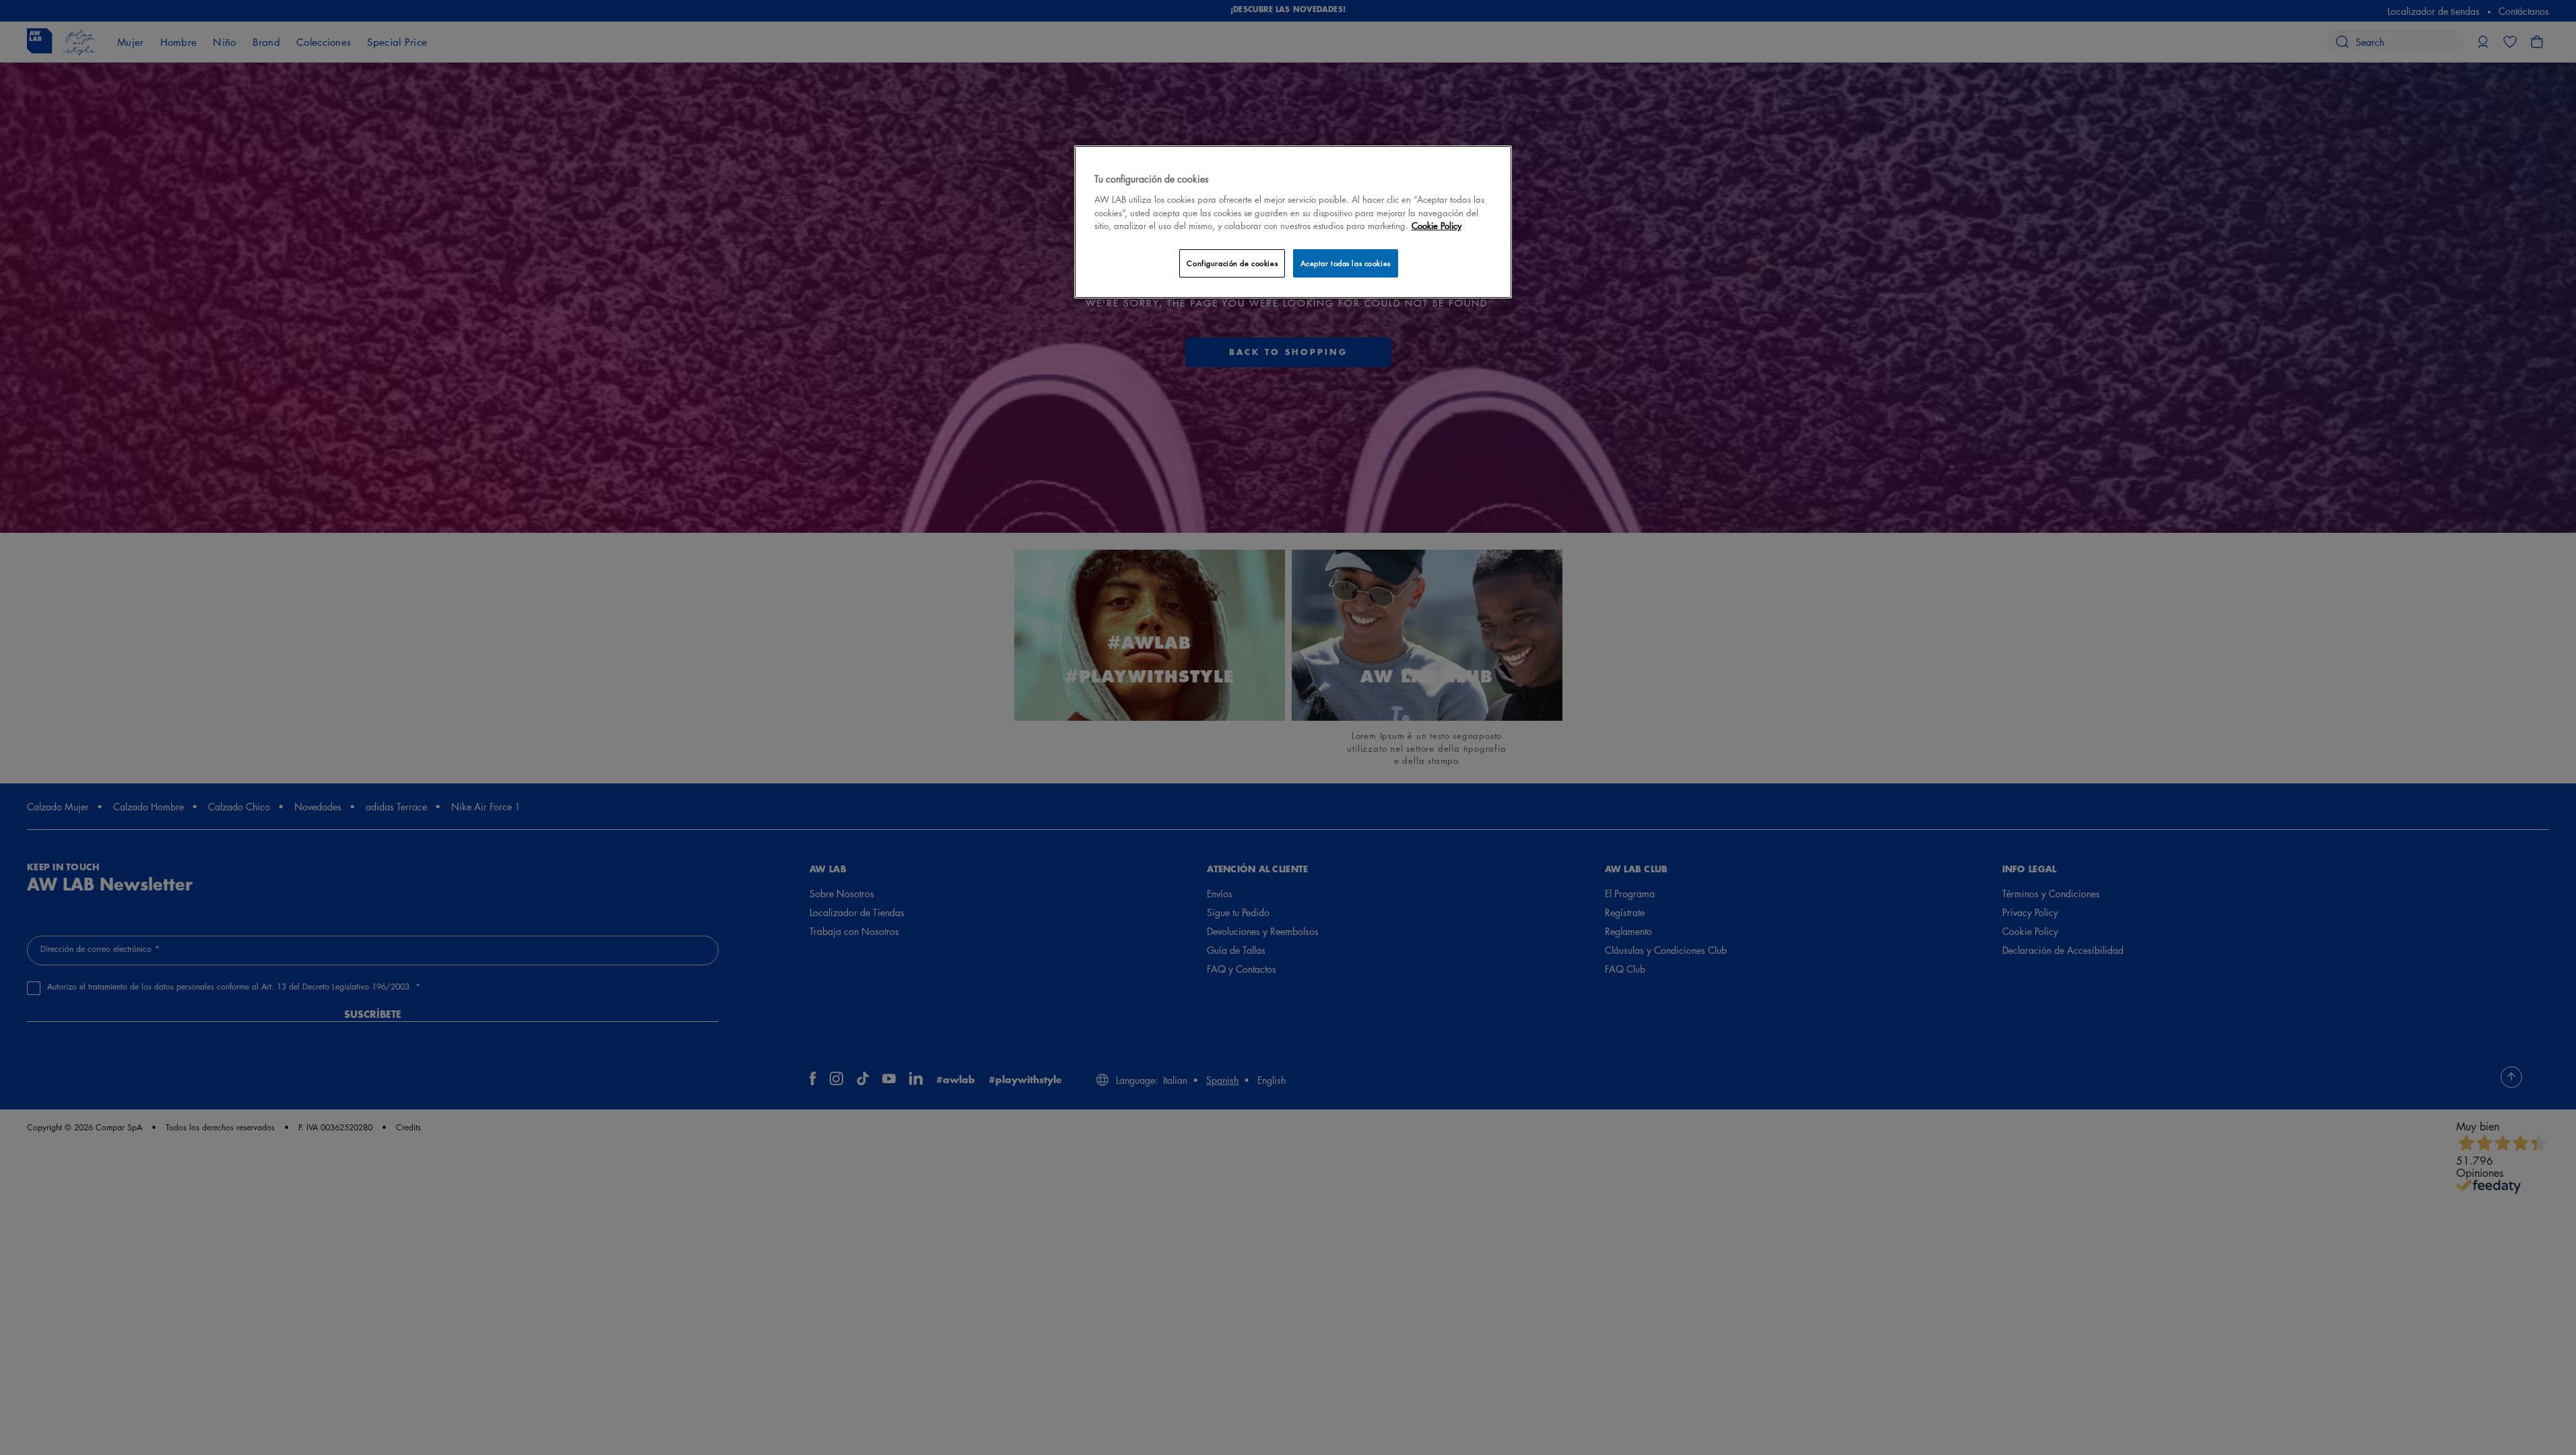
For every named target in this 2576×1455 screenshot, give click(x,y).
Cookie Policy (1436, 225)
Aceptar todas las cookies (1346, 263)
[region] (1293, 222)
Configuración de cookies (1232, 263)
